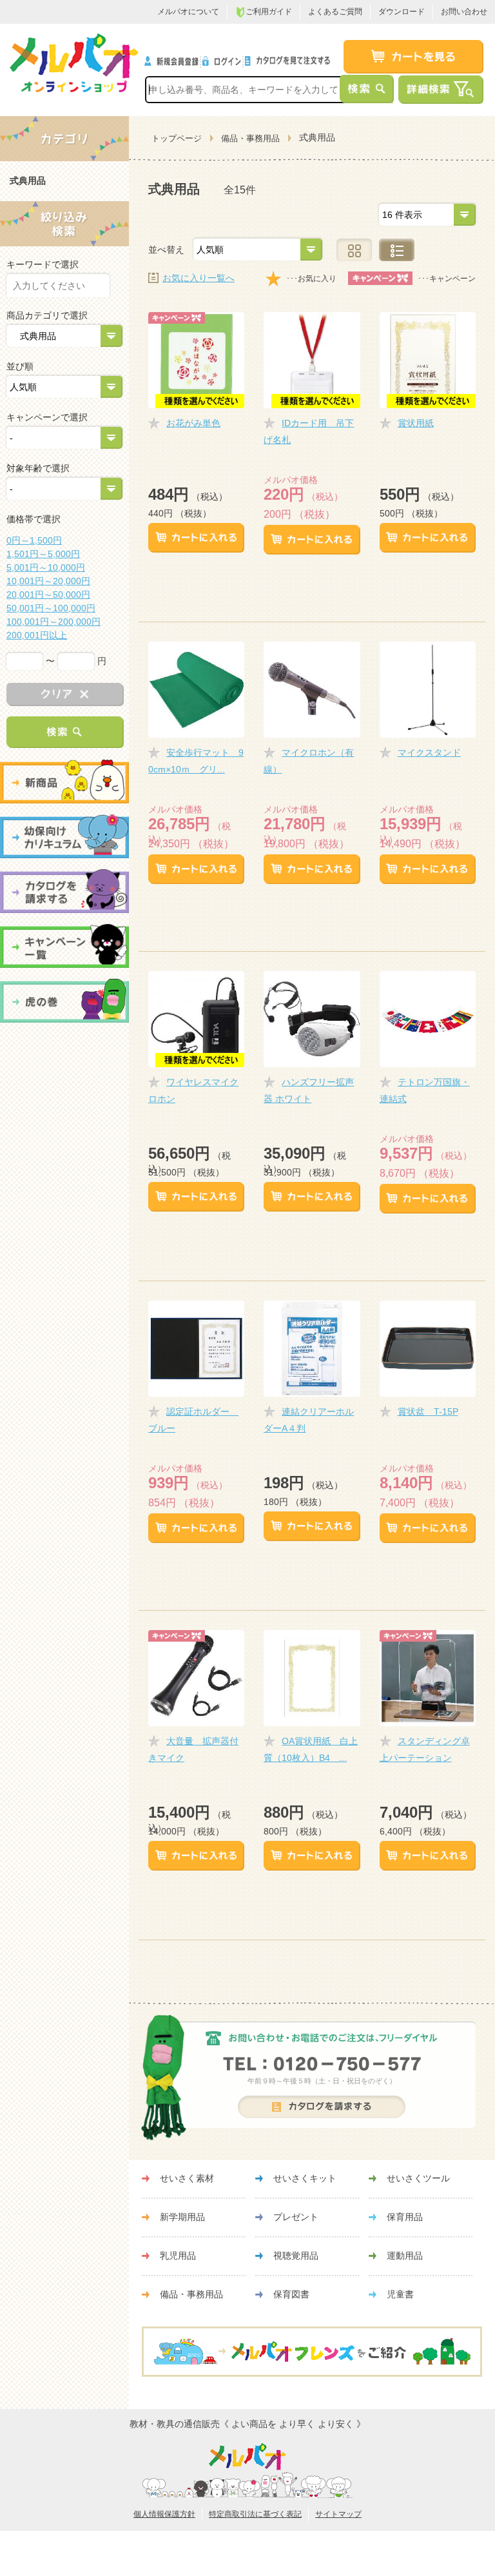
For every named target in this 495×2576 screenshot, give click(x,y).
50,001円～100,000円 (51, 608)
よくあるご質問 (335, 12)
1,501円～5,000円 (43, 554)
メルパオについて (188, 12)
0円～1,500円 (34, 540)
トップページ (177, 138)
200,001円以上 (37, 635)
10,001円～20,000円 (48, 581)
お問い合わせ (464, 12)
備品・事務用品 (250, 138)
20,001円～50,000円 (48, 595)
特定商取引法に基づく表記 (255, 2514)
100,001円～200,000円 (53, 622)
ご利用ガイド (269, 12)
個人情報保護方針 (164, 2514)
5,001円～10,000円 (46, 567)
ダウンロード (402, 12)
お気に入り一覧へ (199, 278)
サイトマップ (338, 2514)
